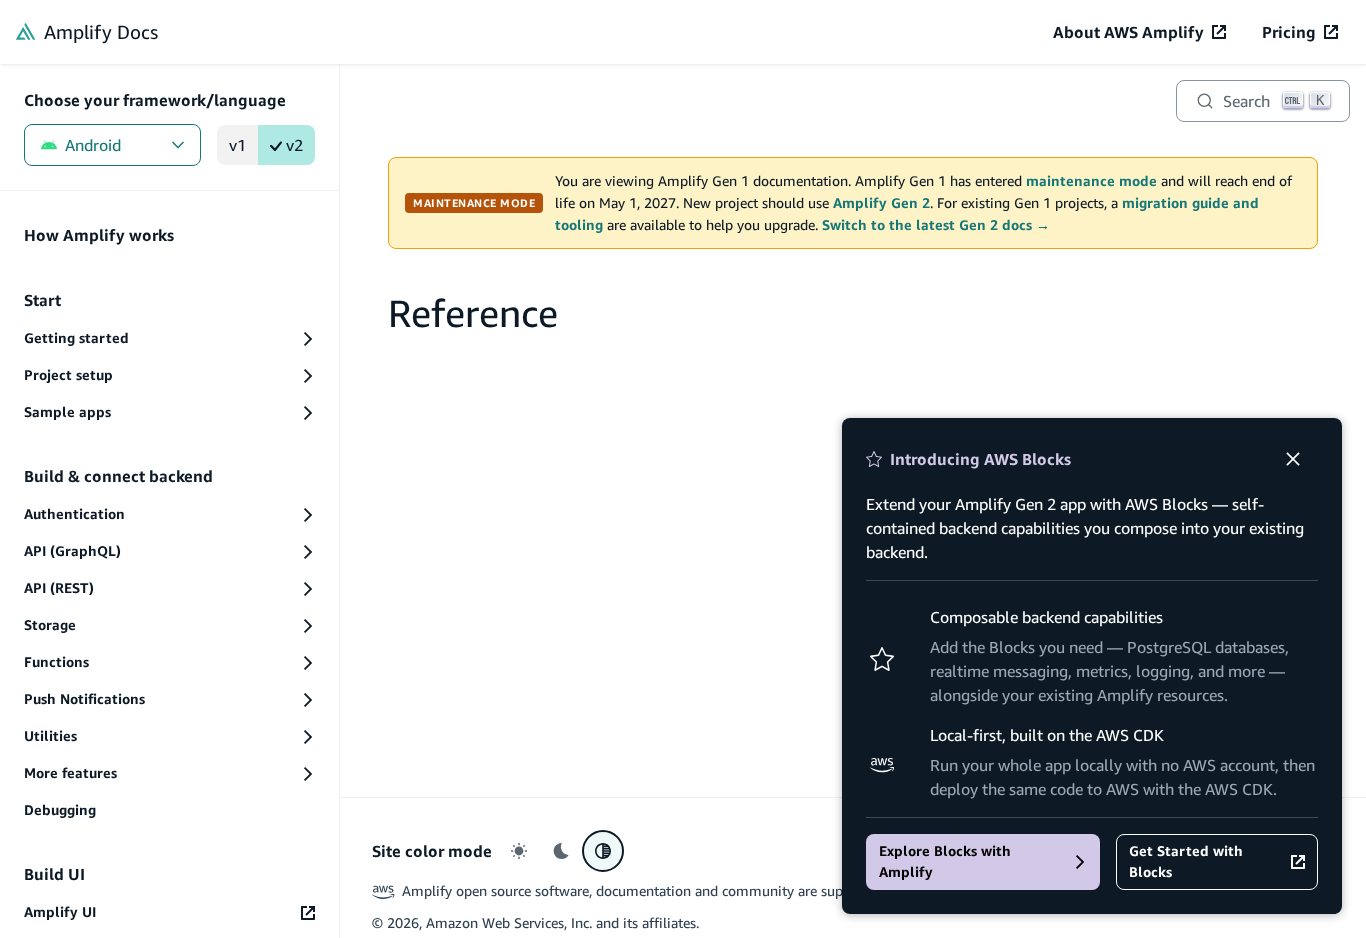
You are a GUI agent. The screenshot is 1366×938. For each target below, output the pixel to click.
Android (93, 145)
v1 (237, 145)
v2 (294, 145)
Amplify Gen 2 (881, 203)
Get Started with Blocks (1186, 861)
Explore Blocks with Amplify (945, 861)
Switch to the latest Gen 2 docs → (936, 225)
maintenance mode (1091, 181)
